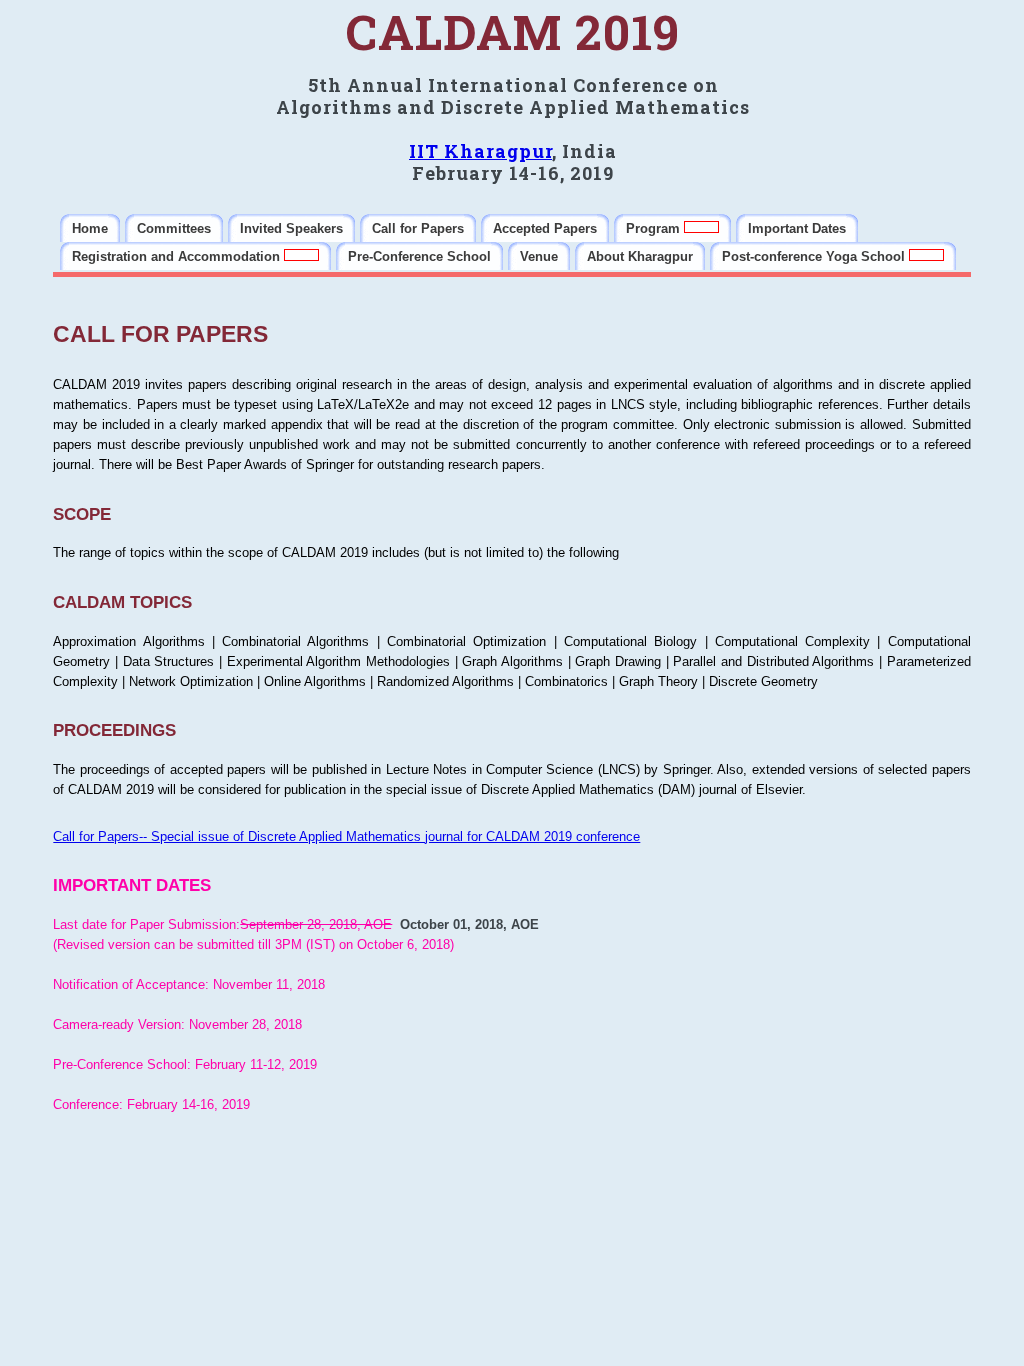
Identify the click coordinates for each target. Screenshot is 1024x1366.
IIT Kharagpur (480, 151)
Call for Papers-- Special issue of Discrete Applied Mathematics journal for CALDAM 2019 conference (346, 836)
